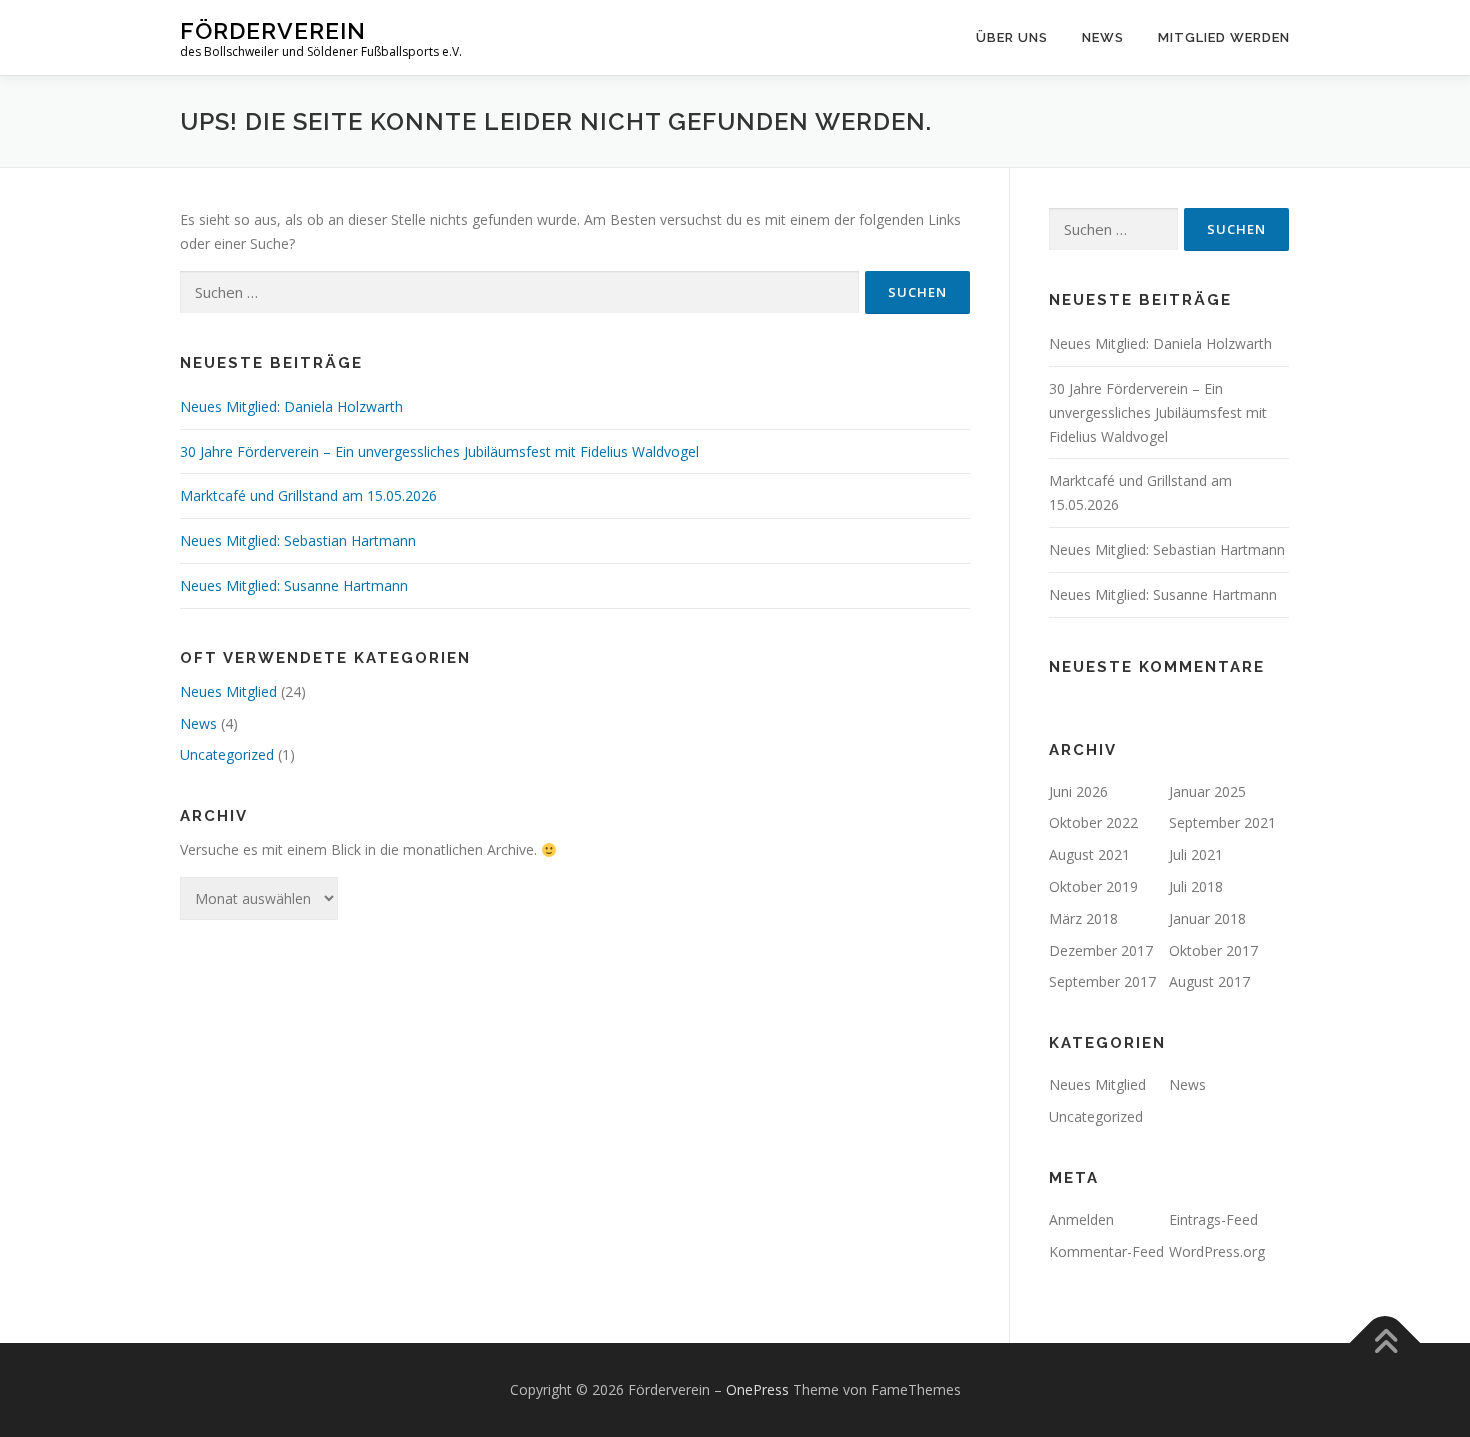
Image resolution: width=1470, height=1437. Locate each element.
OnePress (757, 1389)
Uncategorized (227, 754)
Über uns (1012, 37)
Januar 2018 (1207, 918)
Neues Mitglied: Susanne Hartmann (294, 585)
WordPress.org (1217, 1251)
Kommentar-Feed (1106, 1251)
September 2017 (1102, 981)
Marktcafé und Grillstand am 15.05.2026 (308, 495)
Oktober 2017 (1213, 950)
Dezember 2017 (1101, 950)
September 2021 (1222, 822)
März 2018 (1083, 918)
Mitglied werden (1224, 37)
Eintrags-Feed (1213, 1219)
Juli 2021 (1196, 854)
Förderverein (273, 30)
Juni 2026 (1078, 791)
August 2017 (1209, 981)
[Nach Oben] (1385, 1343)
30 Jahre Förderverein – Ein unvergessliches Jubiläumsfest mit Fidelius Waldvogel (439, 451)
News (1103, 37)
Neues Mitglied (228, 691)
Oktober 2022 (1093, 822)
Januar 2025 (1207, 791)
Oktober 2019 (1093, 886)
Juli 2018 (1196, 886)
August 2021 (1089, 854)
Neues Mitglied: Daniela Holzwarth (291, 406)
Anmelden (1081, 1219)
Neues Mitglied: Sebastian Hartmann (298, 540)
